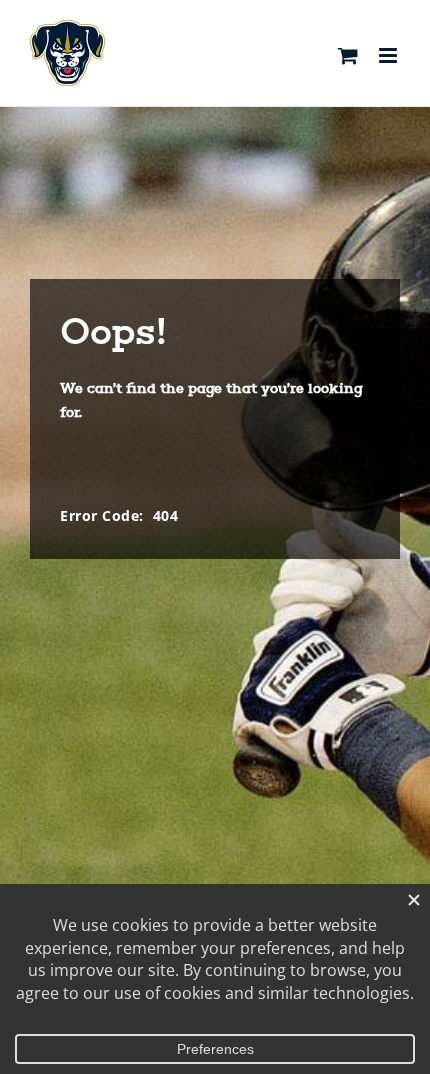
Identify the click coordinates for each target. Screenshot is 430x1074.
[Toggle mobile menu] (390, 55)
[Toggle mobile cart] (348, 55)
